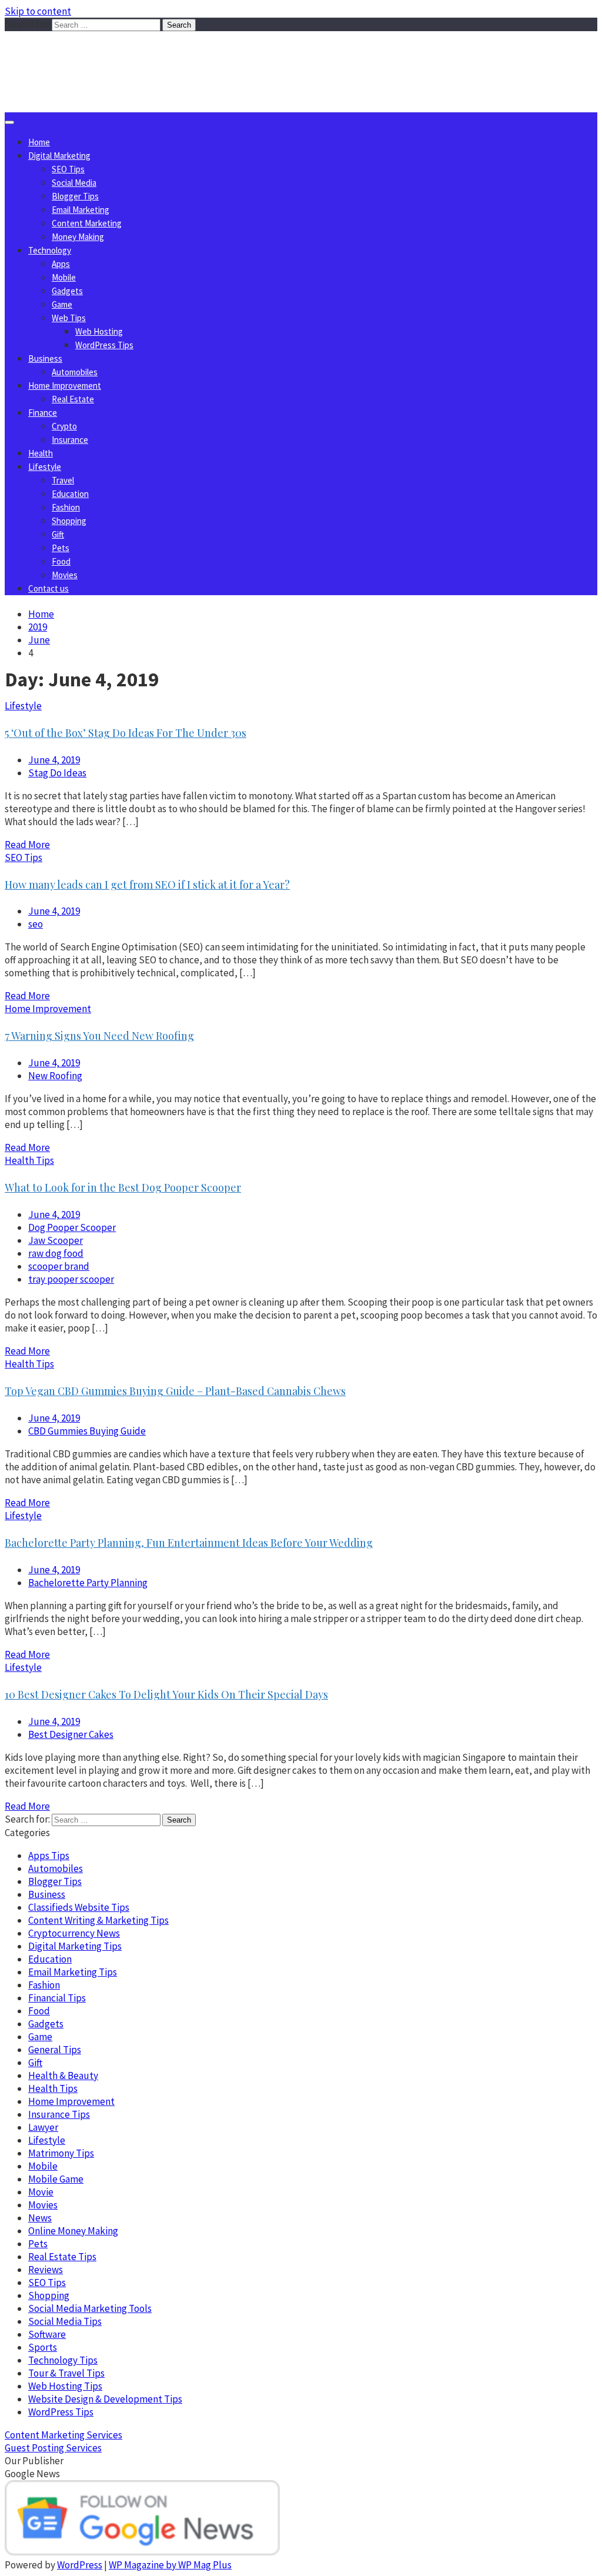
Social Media (74, 183)
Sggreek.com (92, 55)
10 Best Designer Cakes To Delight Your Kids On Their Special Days (166, 1694)
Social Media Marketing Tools (90, 2308)
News (40, 2218)
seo (36, 924)
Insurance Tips (59, 2114)
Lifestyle (45, 467)
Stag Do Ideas (57, 773)
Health (41, 453)
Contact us (49, 588)
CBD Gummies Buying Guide (87, 1431)
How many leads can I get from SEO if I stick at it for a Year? (147, 885)
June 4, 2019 (54, 760)
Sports (43, 2347)
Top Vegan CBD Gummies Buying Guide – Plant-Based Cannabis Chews (175, 1391)
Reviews (46, 2270)
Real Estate (73, 399)
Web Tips (69, 318)
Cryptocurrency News (74, 1933)
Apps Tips (49, 1856)
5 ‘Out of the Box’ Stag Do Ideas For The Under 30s (126, 733)
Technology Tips (63, 2360)
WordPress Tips (104, 345)
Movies (65, 575)
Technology (50, 250)
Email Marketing (81, 210)
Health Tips (29, 1160)
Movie (41, 2192)
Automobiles (75, 372)
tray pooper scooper (71, 1279)
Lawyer (43, 2127)
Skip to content (38, 11)
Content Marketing (87, 223)
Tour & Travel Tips (66, 2373)
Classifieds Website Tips (79, 1907)
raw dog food (56, 1253)
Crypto (64, 426)
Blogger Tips (75, 196)
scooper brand (59, 1266)
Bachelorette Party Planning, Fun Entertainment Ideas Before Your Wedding (189, 1543)
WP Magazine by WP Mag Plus (170, 2565)
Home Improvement (65, 386)
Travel (63, 480)
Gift (58, 534)
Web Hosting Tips (65, 2386)
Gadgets (67, 291)
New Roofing (55, 1076)
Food (61, 561)
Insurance (70, 440)
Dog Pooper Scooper (72, 1227)
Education (70, 494)
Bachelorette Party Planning (88, 1583)
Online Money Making (73, 2231)
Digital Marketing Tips (75, 1946)
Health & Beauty (63, 2076)
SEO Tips (68, 169)
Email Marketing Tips (73, 1972)
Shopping (69, 521)
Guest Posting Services (53, 2448)
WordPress (80, 2565)
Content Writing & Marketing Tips (98, 1920)
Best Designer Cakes (71, 1734)
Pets (61, 548)
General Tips (55, 2050)
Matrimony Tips (61, 2153)
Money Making (78, 237)
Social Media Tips (65, 2321)
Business (45, 358)
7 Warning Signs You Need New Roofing (99, 1036)
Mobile (64, 277)
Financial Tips (57, 1998)
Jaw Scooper (56, 1240)
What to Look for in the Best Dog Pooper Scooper (123, 1187)
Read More (27, 845)
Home (39, 142)
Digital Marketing (59, 156)
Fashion (66, 507)
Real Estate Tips (62, 2257)
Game (62, 304)
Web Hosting (99, 331)
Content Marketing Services (63, 2435)
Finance (43, 413)
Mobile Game (56, 2179)
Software (47, 2334)
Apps (61, 264)
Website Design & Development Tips (105, 2399)
